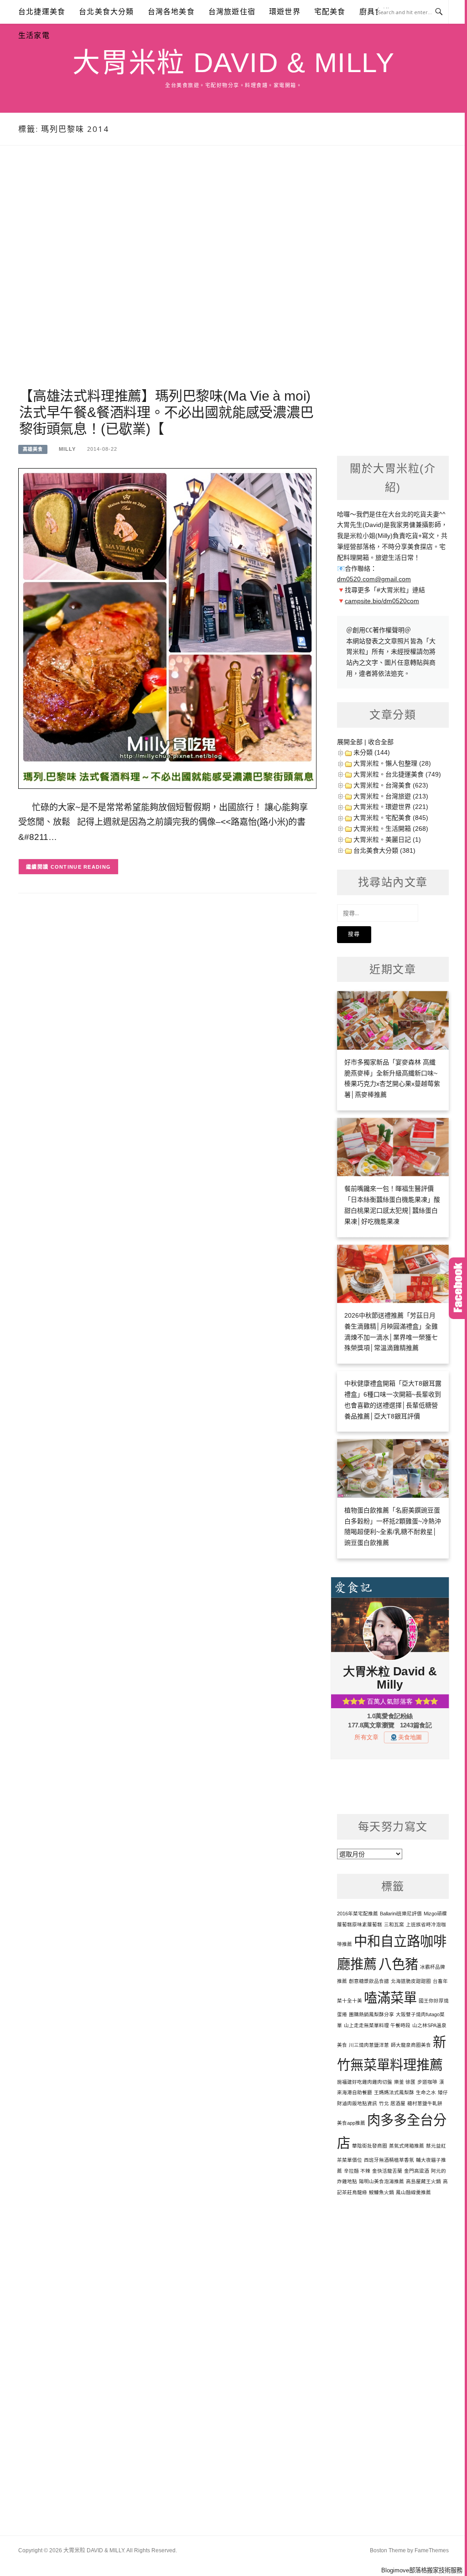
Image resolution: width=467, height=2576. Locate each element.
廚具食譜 (375, 12)
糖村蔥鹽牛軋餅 (425, 2103)
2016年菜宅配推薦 (358, 1914)
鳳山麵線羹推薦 (413, 2192)
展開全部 (350, 742)
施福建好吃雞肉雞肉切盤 (365, 2082)
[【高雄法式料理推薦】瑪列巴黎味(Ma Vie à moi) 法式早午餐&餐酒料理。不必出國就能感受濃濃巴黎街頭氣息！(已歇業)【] (167, 628)
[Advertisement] (167, 278)
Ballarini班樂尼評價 (401, 1914)
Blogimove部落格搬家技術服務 (422, 2570)
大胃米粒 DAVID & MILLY (233, 63)
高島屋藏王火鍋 (423, 2181)
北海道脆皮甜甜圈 (411, 1981)
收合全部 (381, 742)
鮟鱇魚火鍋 (381, 2192)
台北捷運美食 (42, 12)
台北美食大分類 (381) (384, 850)
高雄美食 (33, 449)
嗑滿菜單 (390, 1998)
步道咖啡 (427, 2082)
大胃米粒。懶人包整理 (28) (392, 763)
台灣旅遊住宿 (232, 12)
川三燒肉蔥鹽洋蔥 (369, 2045)
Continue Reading (81, 867)
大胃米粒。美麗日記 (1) (387, 840)
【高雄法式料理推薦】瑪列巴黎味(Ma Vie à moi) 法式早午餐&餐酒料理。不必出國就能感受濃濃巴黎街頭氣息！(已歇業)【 (166, 412)
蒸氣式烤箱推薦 (407, 2146)
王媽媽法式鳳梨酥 (394, 2092)
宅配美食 (330, 12)
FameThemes (432, 2550)
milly (67, 449)
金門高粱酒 (417, 2171)
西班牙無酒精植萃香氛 (389, 2160)
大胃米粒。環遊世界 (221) (391, 807)
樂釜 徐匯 (405, 2082)
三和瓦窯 (394, 1924)
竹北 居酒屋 (392, 2103)
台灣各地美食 (171, 12)
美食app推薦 (351, 2123)
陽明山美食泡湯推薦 (381, 2181)
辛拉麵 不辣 (357, 2171)
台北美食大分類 (106, 12)
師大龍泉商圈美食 (411, 2045)
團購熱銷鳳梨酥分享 (371, 2014)
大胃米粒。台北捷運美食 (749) (397, 774)
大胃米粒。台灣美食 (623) (391, 785)
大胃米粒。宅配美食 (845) (391, 818)
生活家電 (34, 35)
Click (458, 1288)
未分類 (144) (372, 752)
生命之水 (426, 2092)
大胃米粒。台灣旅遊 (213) (391, 796)
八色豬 (398, 1964)
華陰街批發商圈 (370, 2146)
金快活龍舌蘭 (387, 2171)
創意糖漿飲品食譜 (369, 1981)
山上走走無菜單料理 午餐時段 (377, 2025)
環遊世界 (285, 12)
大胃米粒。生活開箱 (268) (391, 829)
